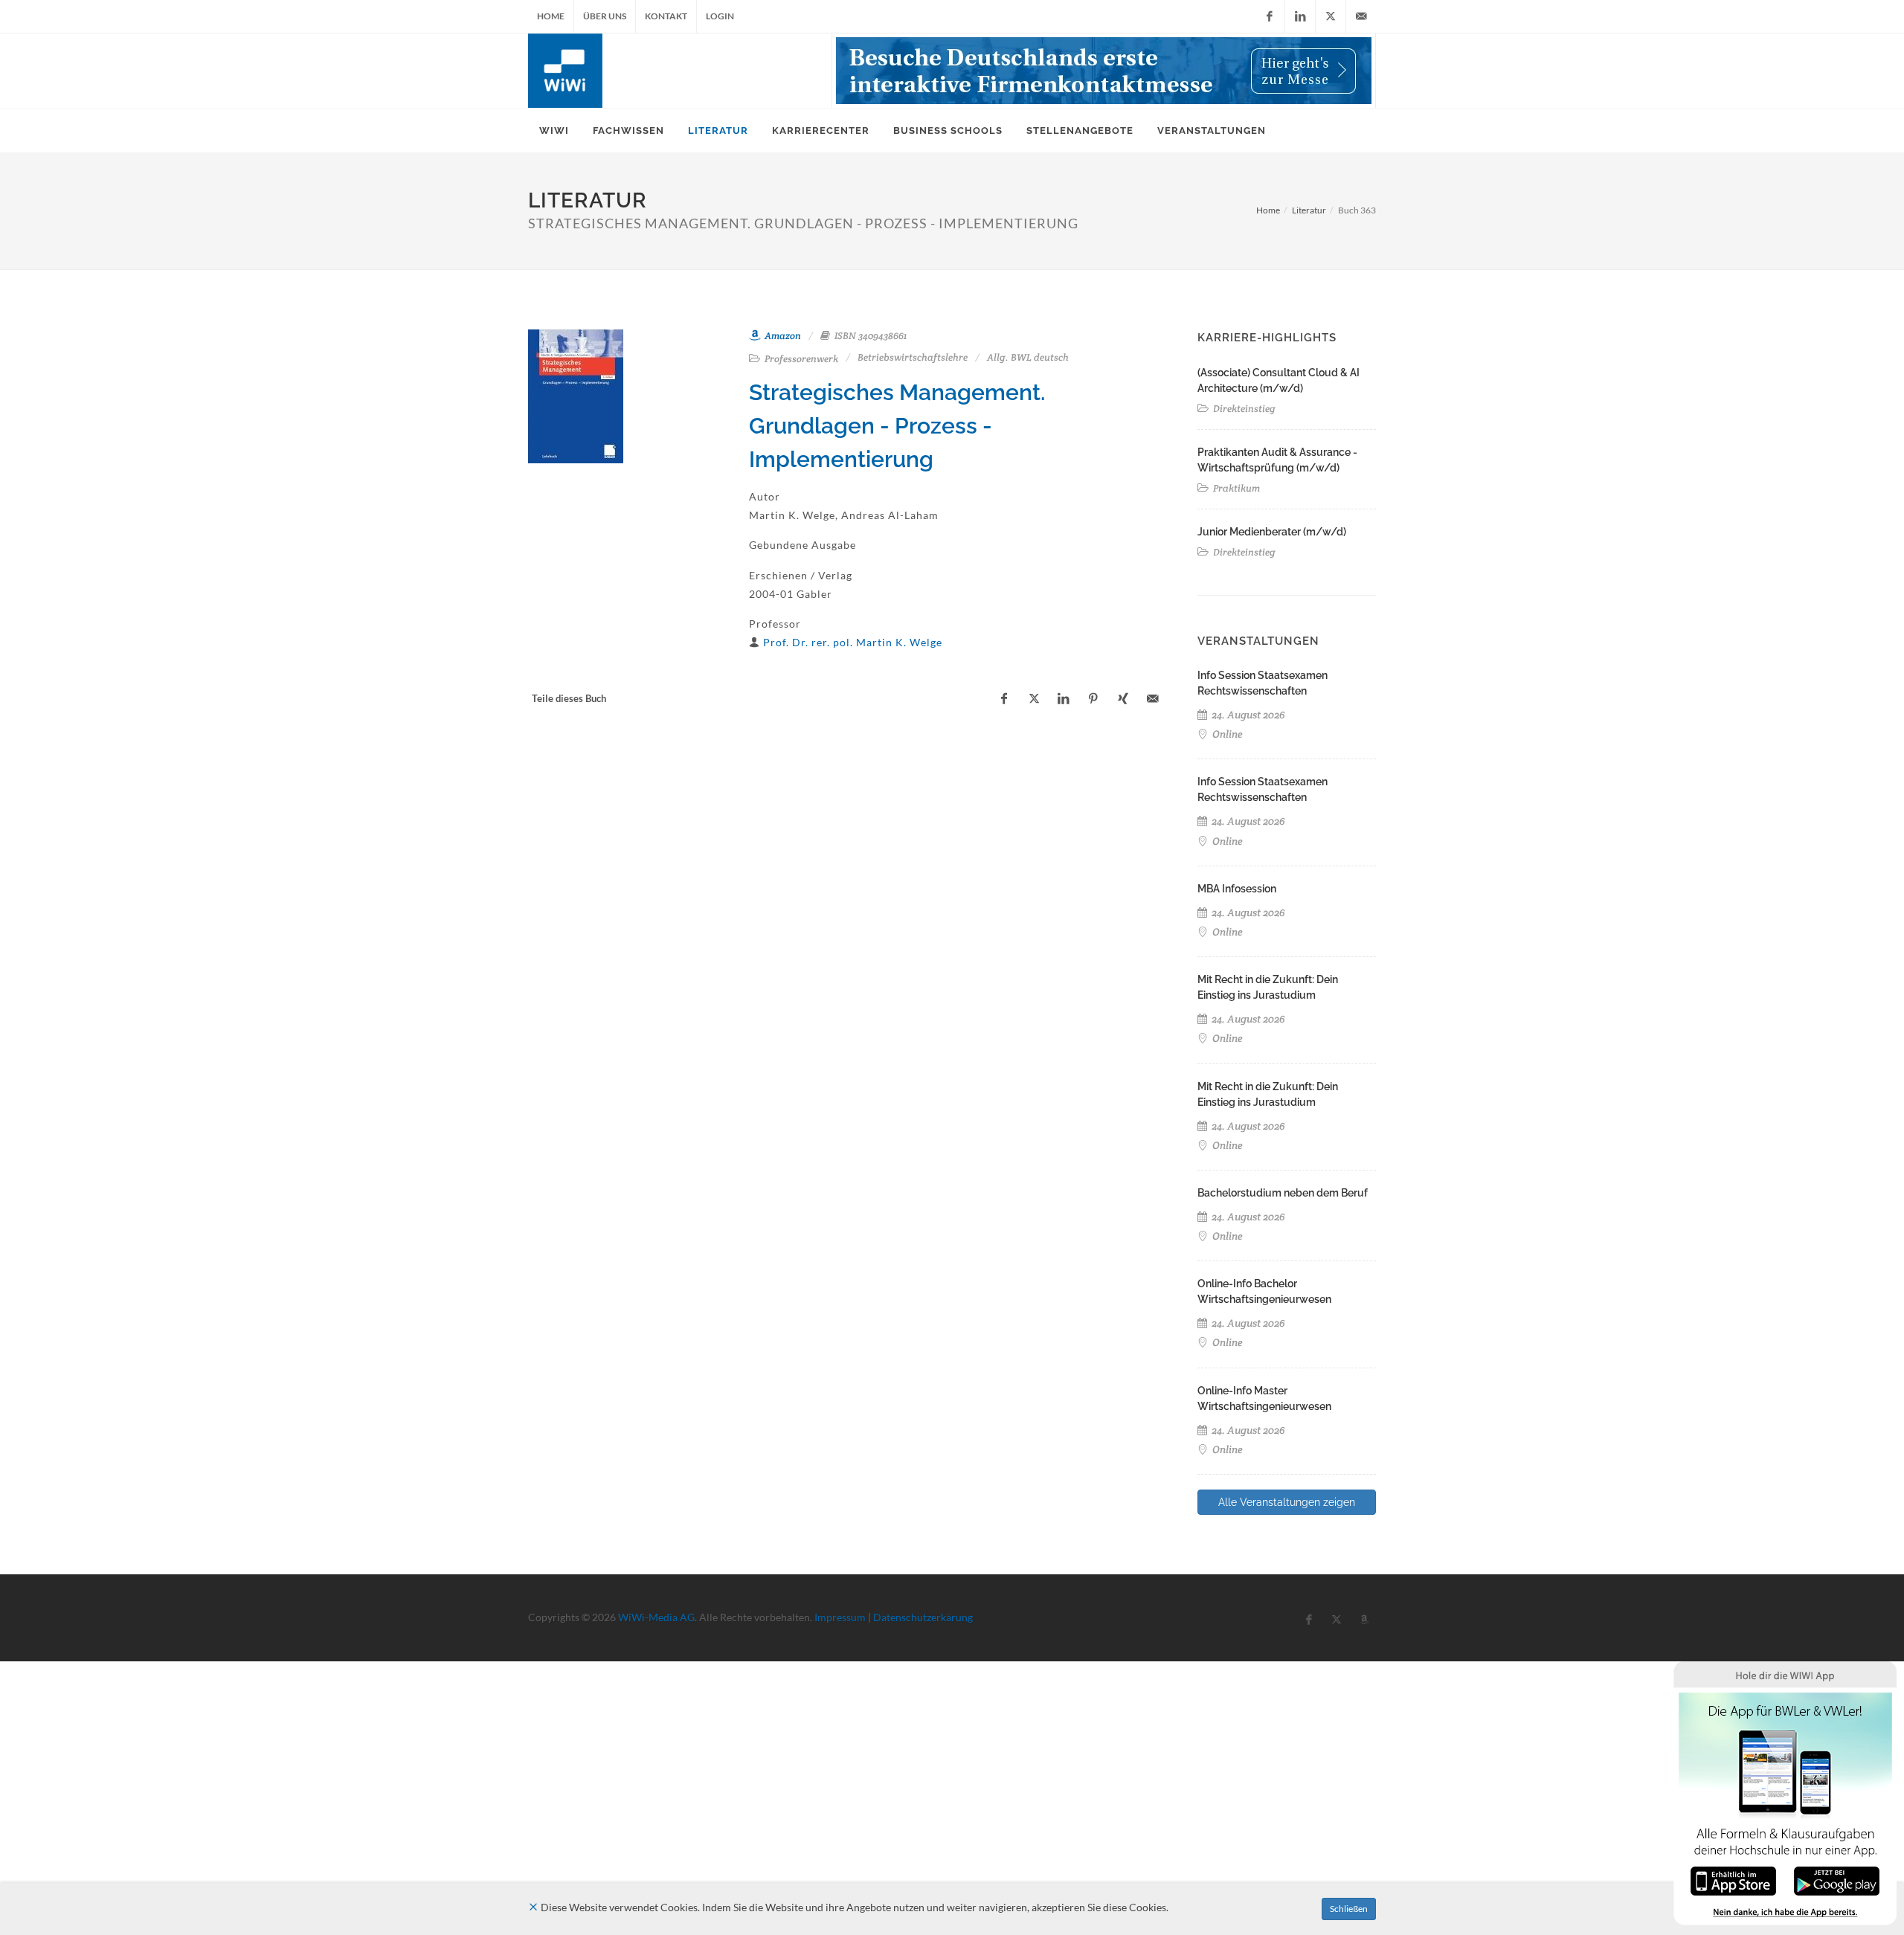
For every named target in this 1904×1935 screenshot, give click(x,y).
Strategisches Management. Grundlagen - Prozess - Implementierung (897, 426)
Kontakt (666, 16)
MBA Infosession (1237, 889)
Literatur (1309, 210)
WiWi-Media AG (656, 1617)
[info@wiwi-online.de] (1361, 16)
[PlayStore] (1837, 1880)
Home (551, 16)
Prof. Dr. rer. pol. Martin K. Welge (853, 642)
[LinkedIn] (1300, 16)
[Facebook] (1270, 16)
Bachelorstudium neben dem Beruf (1283, 1193)
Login (720, 16)
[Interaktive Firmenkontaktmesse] (1104, 71)
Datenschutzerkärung (923, 1617)
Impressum (840, 1617)
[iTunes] (1733, 1880)
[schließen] (533, 1907)
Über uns (605, 16)
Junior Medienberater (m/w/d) (1272, 532)
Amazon (782, 336)
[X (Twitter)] (1331, 16)
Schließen (1349, 1909)
